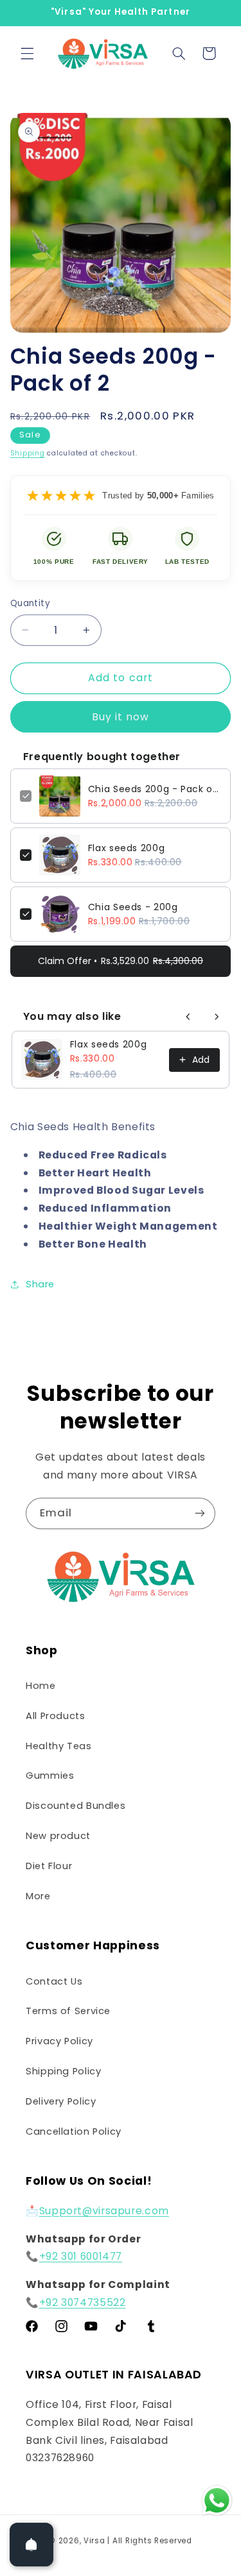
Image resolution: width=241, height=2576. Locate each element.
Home (41, 1686)
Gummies (50, 1775)
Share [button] (40, 1284)
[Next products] (217, 1017)
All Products (56, 1716)
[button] (27, 53)
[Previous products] (188, 1017)
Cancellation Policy (74, 2131)
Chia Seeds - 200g (133, 907)
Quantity (30, 603)
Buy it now (121, 717)
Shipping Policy (63, 2071)
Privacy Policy (59, 2041)
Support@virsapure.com (104, 2211)
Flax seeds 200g (126, 848)
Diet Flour (49, 1866)
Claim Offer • (121, 961)
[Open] (31, 2545)
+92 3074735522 (83, 2302)
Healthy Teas (59, 1746)
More (38, 1896)
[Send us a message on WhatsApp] (217, 2501)
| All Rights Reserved (149, 2541)
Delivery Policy (61, 2101)
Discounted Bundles (76, 1806)
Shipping (28, 453)
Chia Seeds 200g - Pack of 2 (155, 789)
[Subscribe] (200, 1513)
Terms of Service (68, 2011)
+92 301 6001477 (81, 2256)
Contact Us (54, 1981)
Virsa (94, 2541)
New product (58, 1836)
